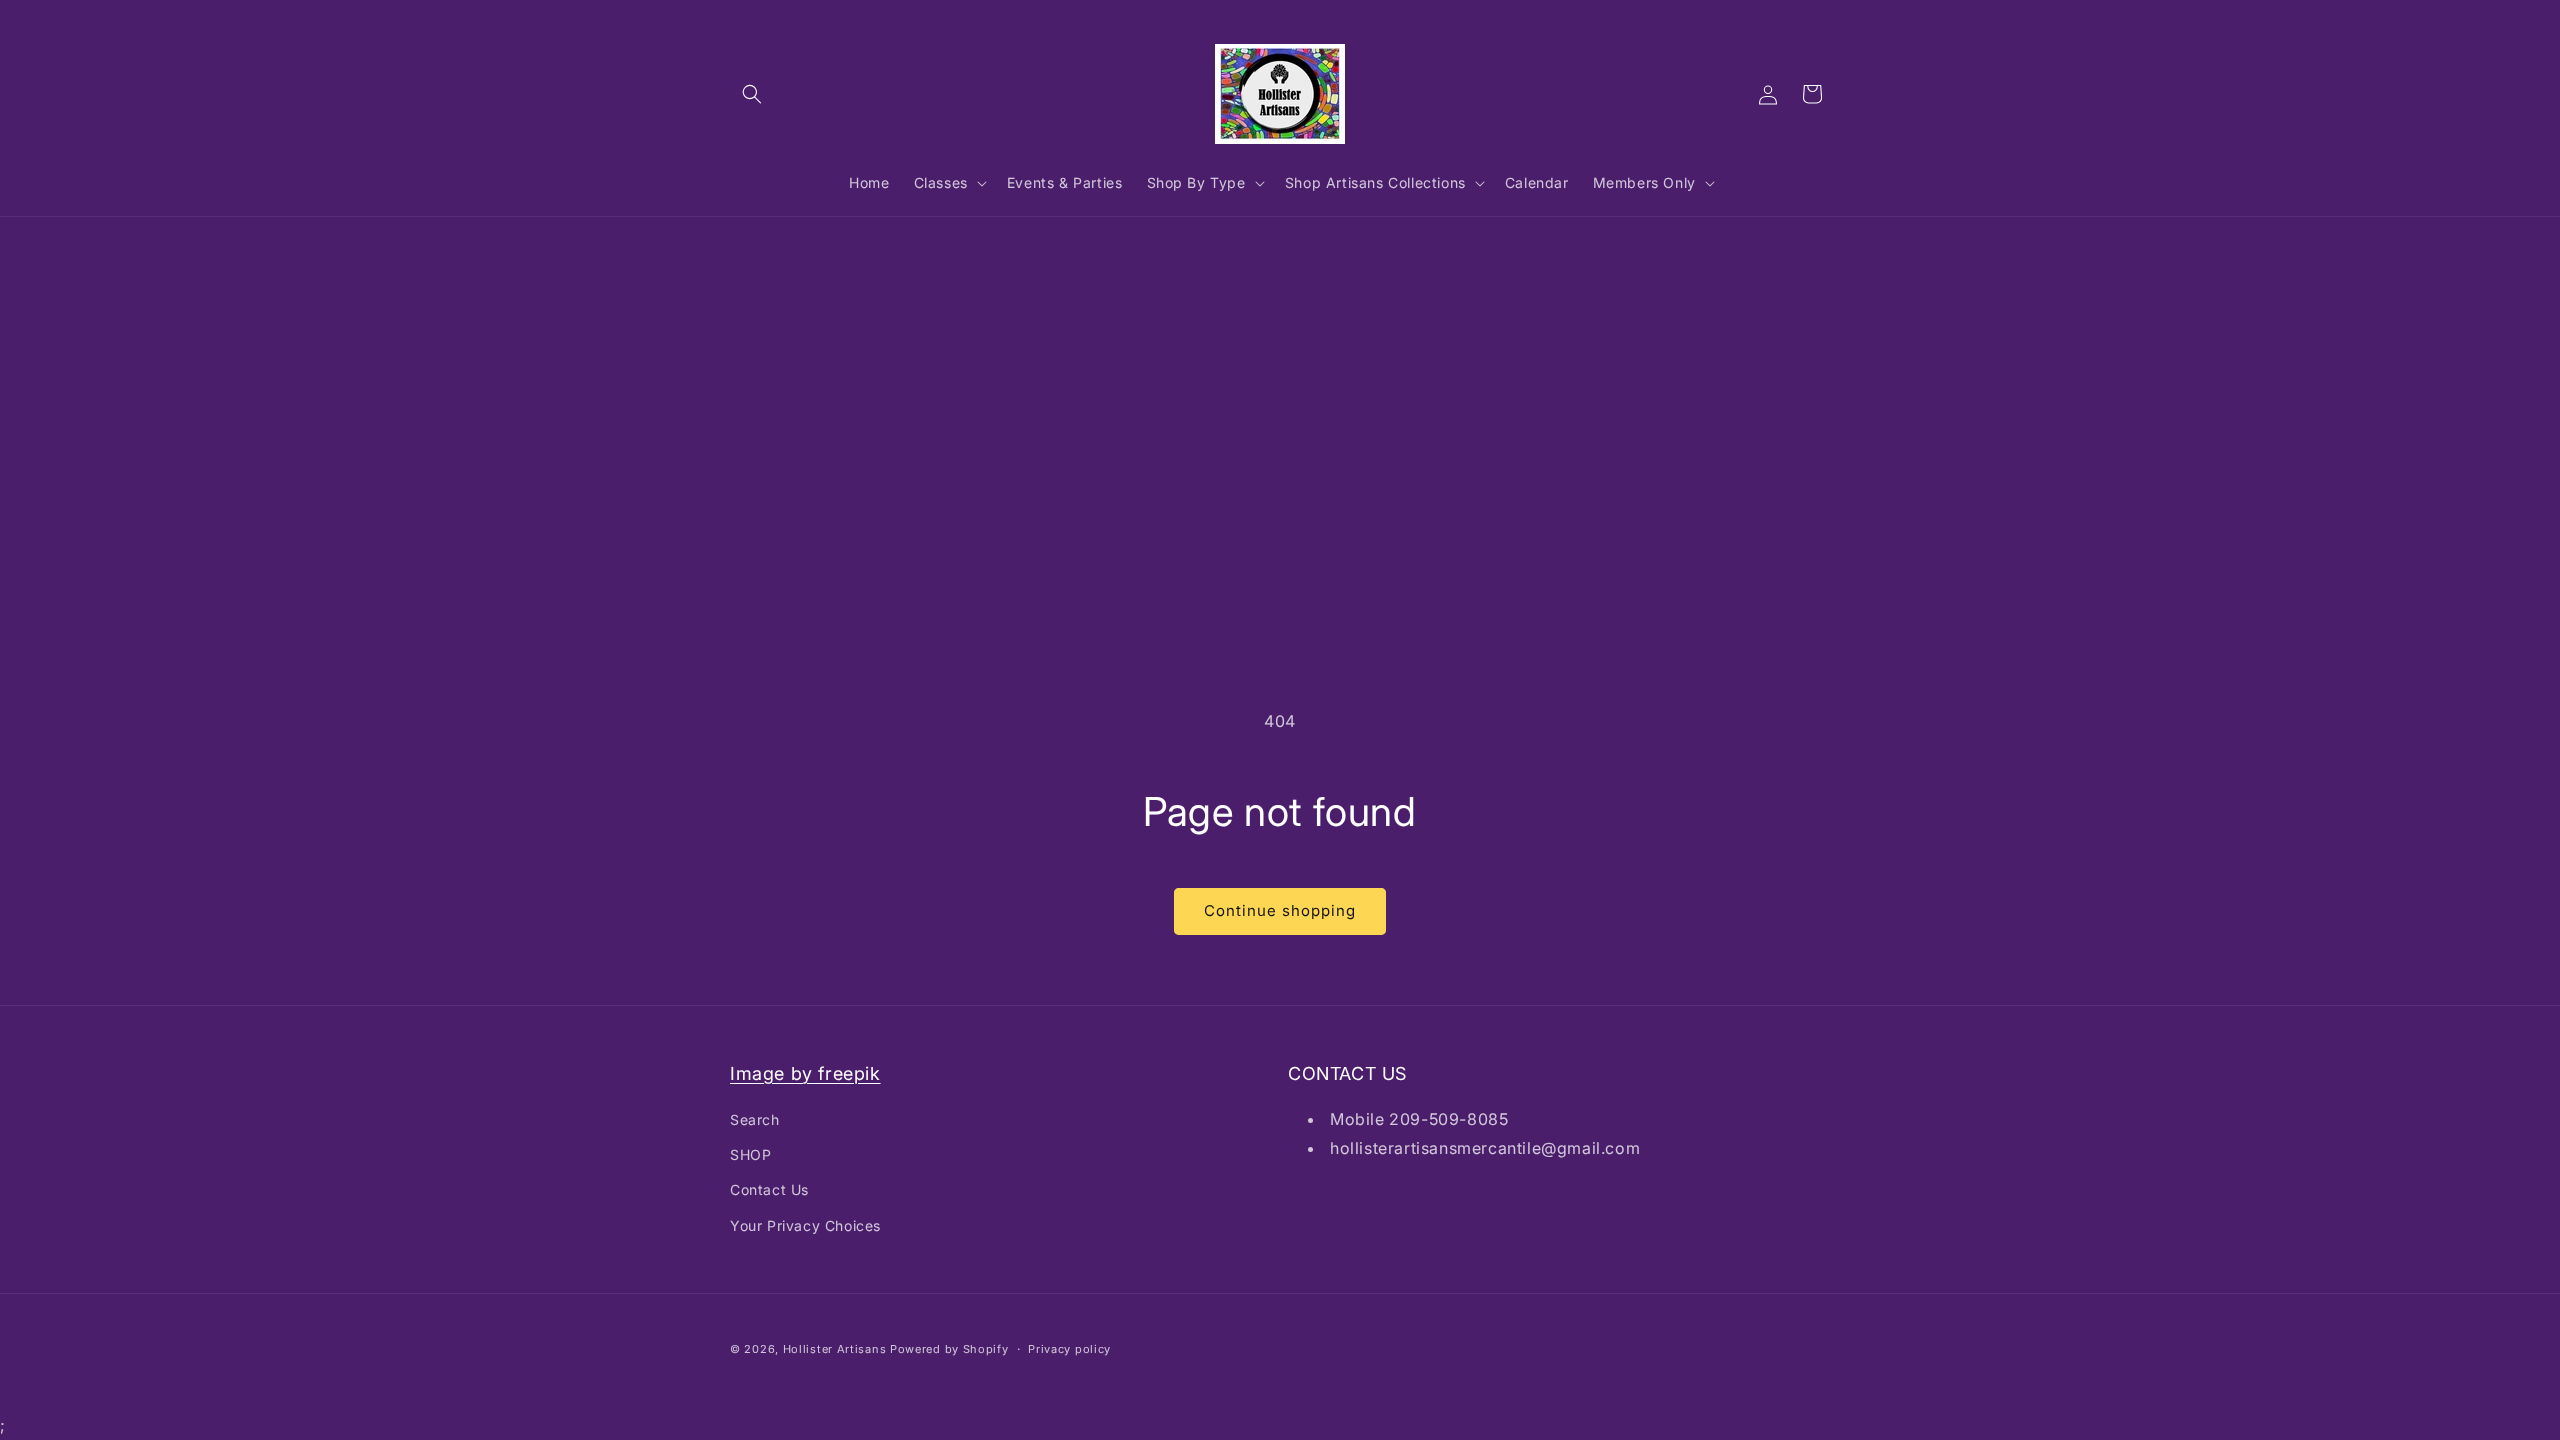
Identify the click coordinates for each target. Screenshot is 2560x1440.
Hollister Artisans (836, 1349)
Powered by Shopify (949, 1349)
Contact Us (769, 1189)
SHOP (750, 1154)
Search (755, 1119)
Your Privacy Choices (805, 1225)
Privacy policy (1069, 1349)
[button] (752, 94)
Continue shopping (1280, 910)
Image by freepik (805, 1073)
